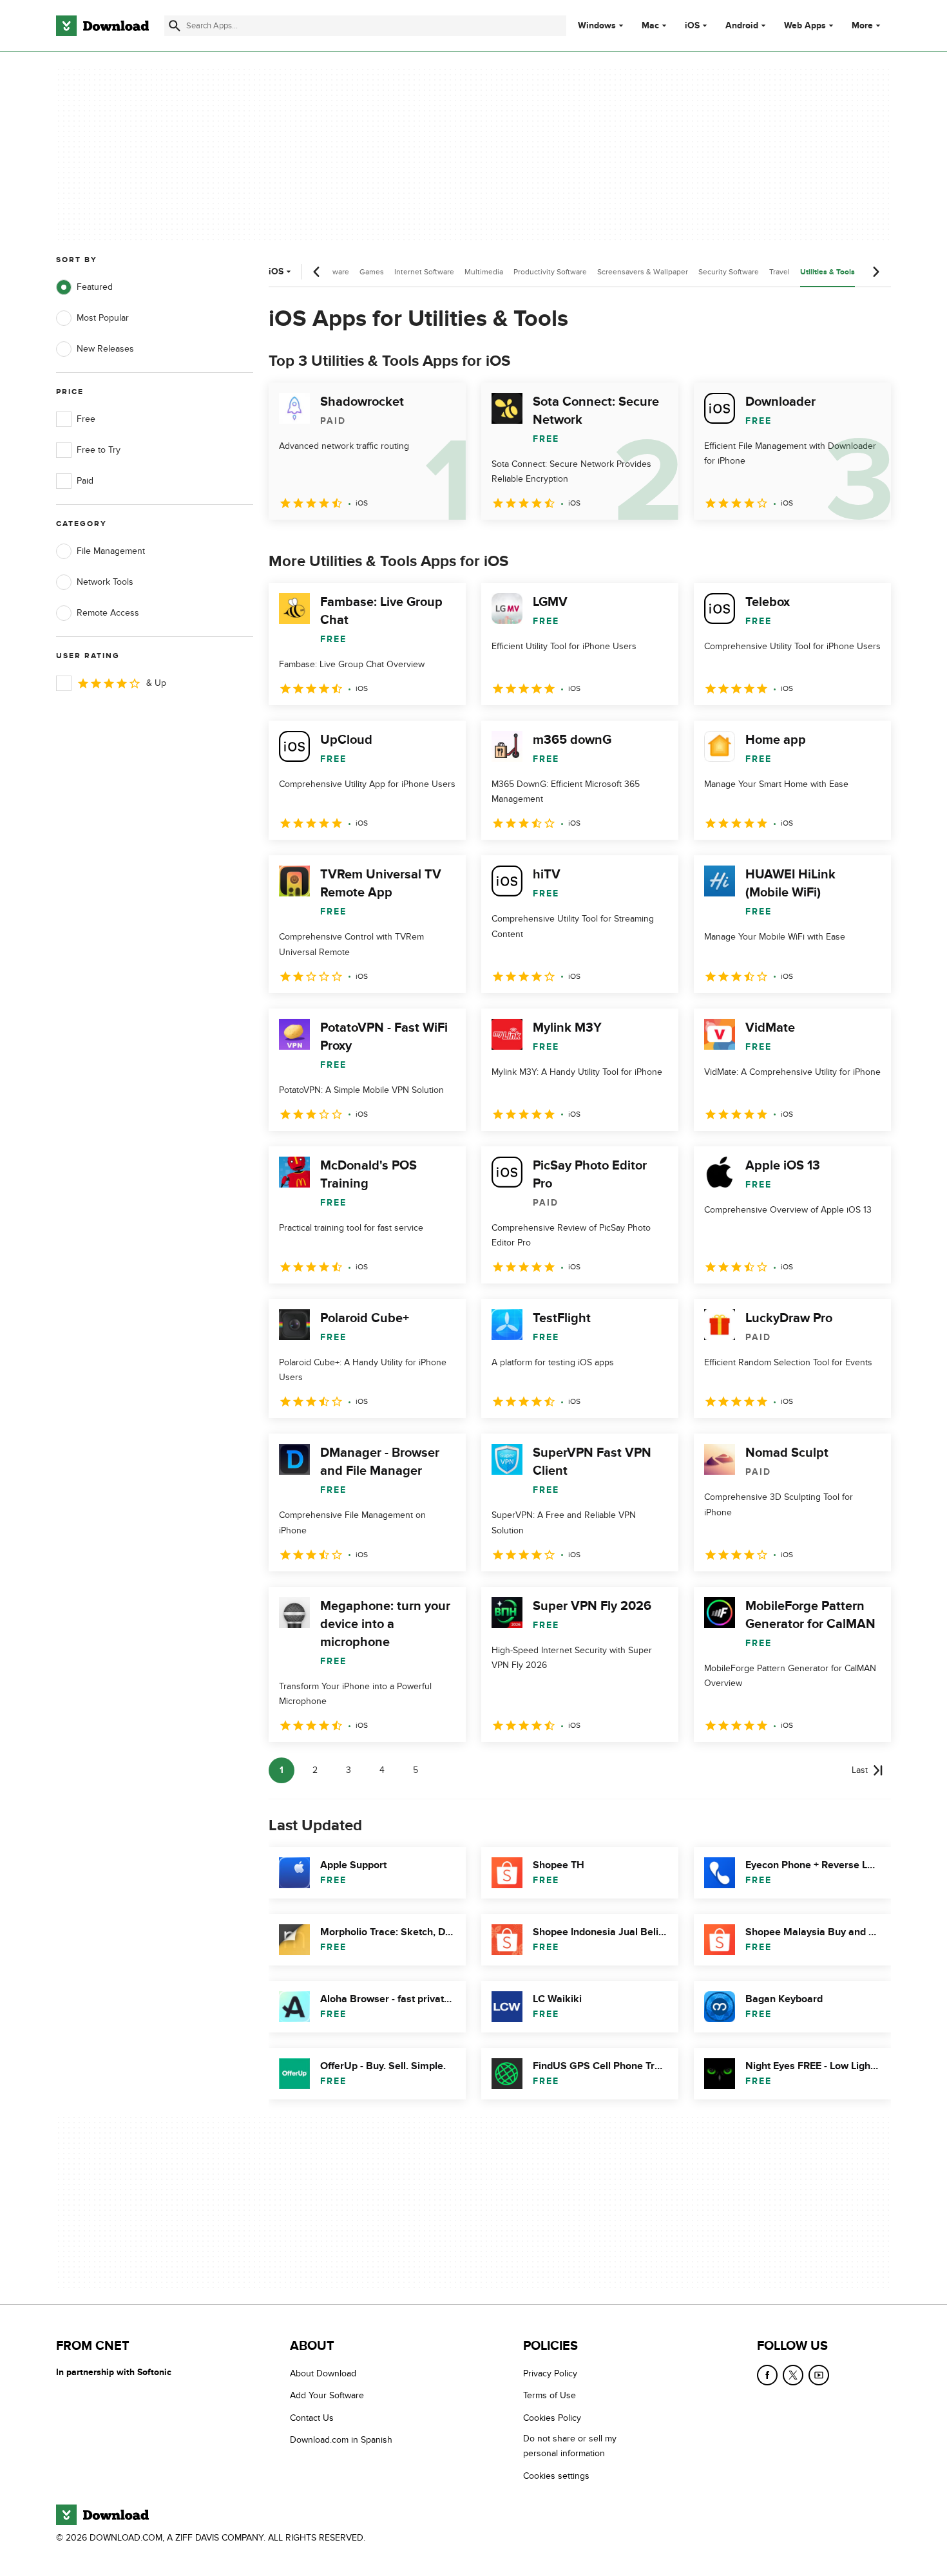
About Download (323, 2373)
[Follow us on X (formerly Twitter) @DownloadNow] (793, 2375)
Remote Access (108, 613)
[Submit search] (175, 26)
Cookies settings (556, 2475)
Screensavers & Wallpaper (643, 272)
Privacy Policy (550, 2373)
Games (372, 272)
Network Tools (105, 582)
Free (86, 419)
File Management (111, 551)
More (862, 25)
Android (742, 26)
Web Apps (805, 26)
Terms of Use (550, 2395)
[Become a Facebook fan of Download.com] (767, 2375)
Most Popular (103, 318)
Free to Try (99, 450)
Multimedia (484, 272)
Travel (780, 272)
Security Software (729, 272)
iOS (692, 26)
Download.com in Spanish (341, 2440)
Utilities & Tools (827, 272)
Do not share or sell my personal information (570, 2446)
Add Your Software (327, 2395)
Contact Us (312, 2417)
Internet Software (424, 272)
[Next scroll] (875, 272)
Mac (650, 26)
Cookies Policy (552, 2417)
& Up (156, 683)
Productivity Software (550, 272)
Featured (95, 287)
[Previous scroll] (317, 272)
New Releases (105, 349)
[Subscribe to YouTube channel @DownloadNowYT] (819, 2375)
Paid (85, 481)
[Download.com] (102, 26)
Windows (597, 26)
